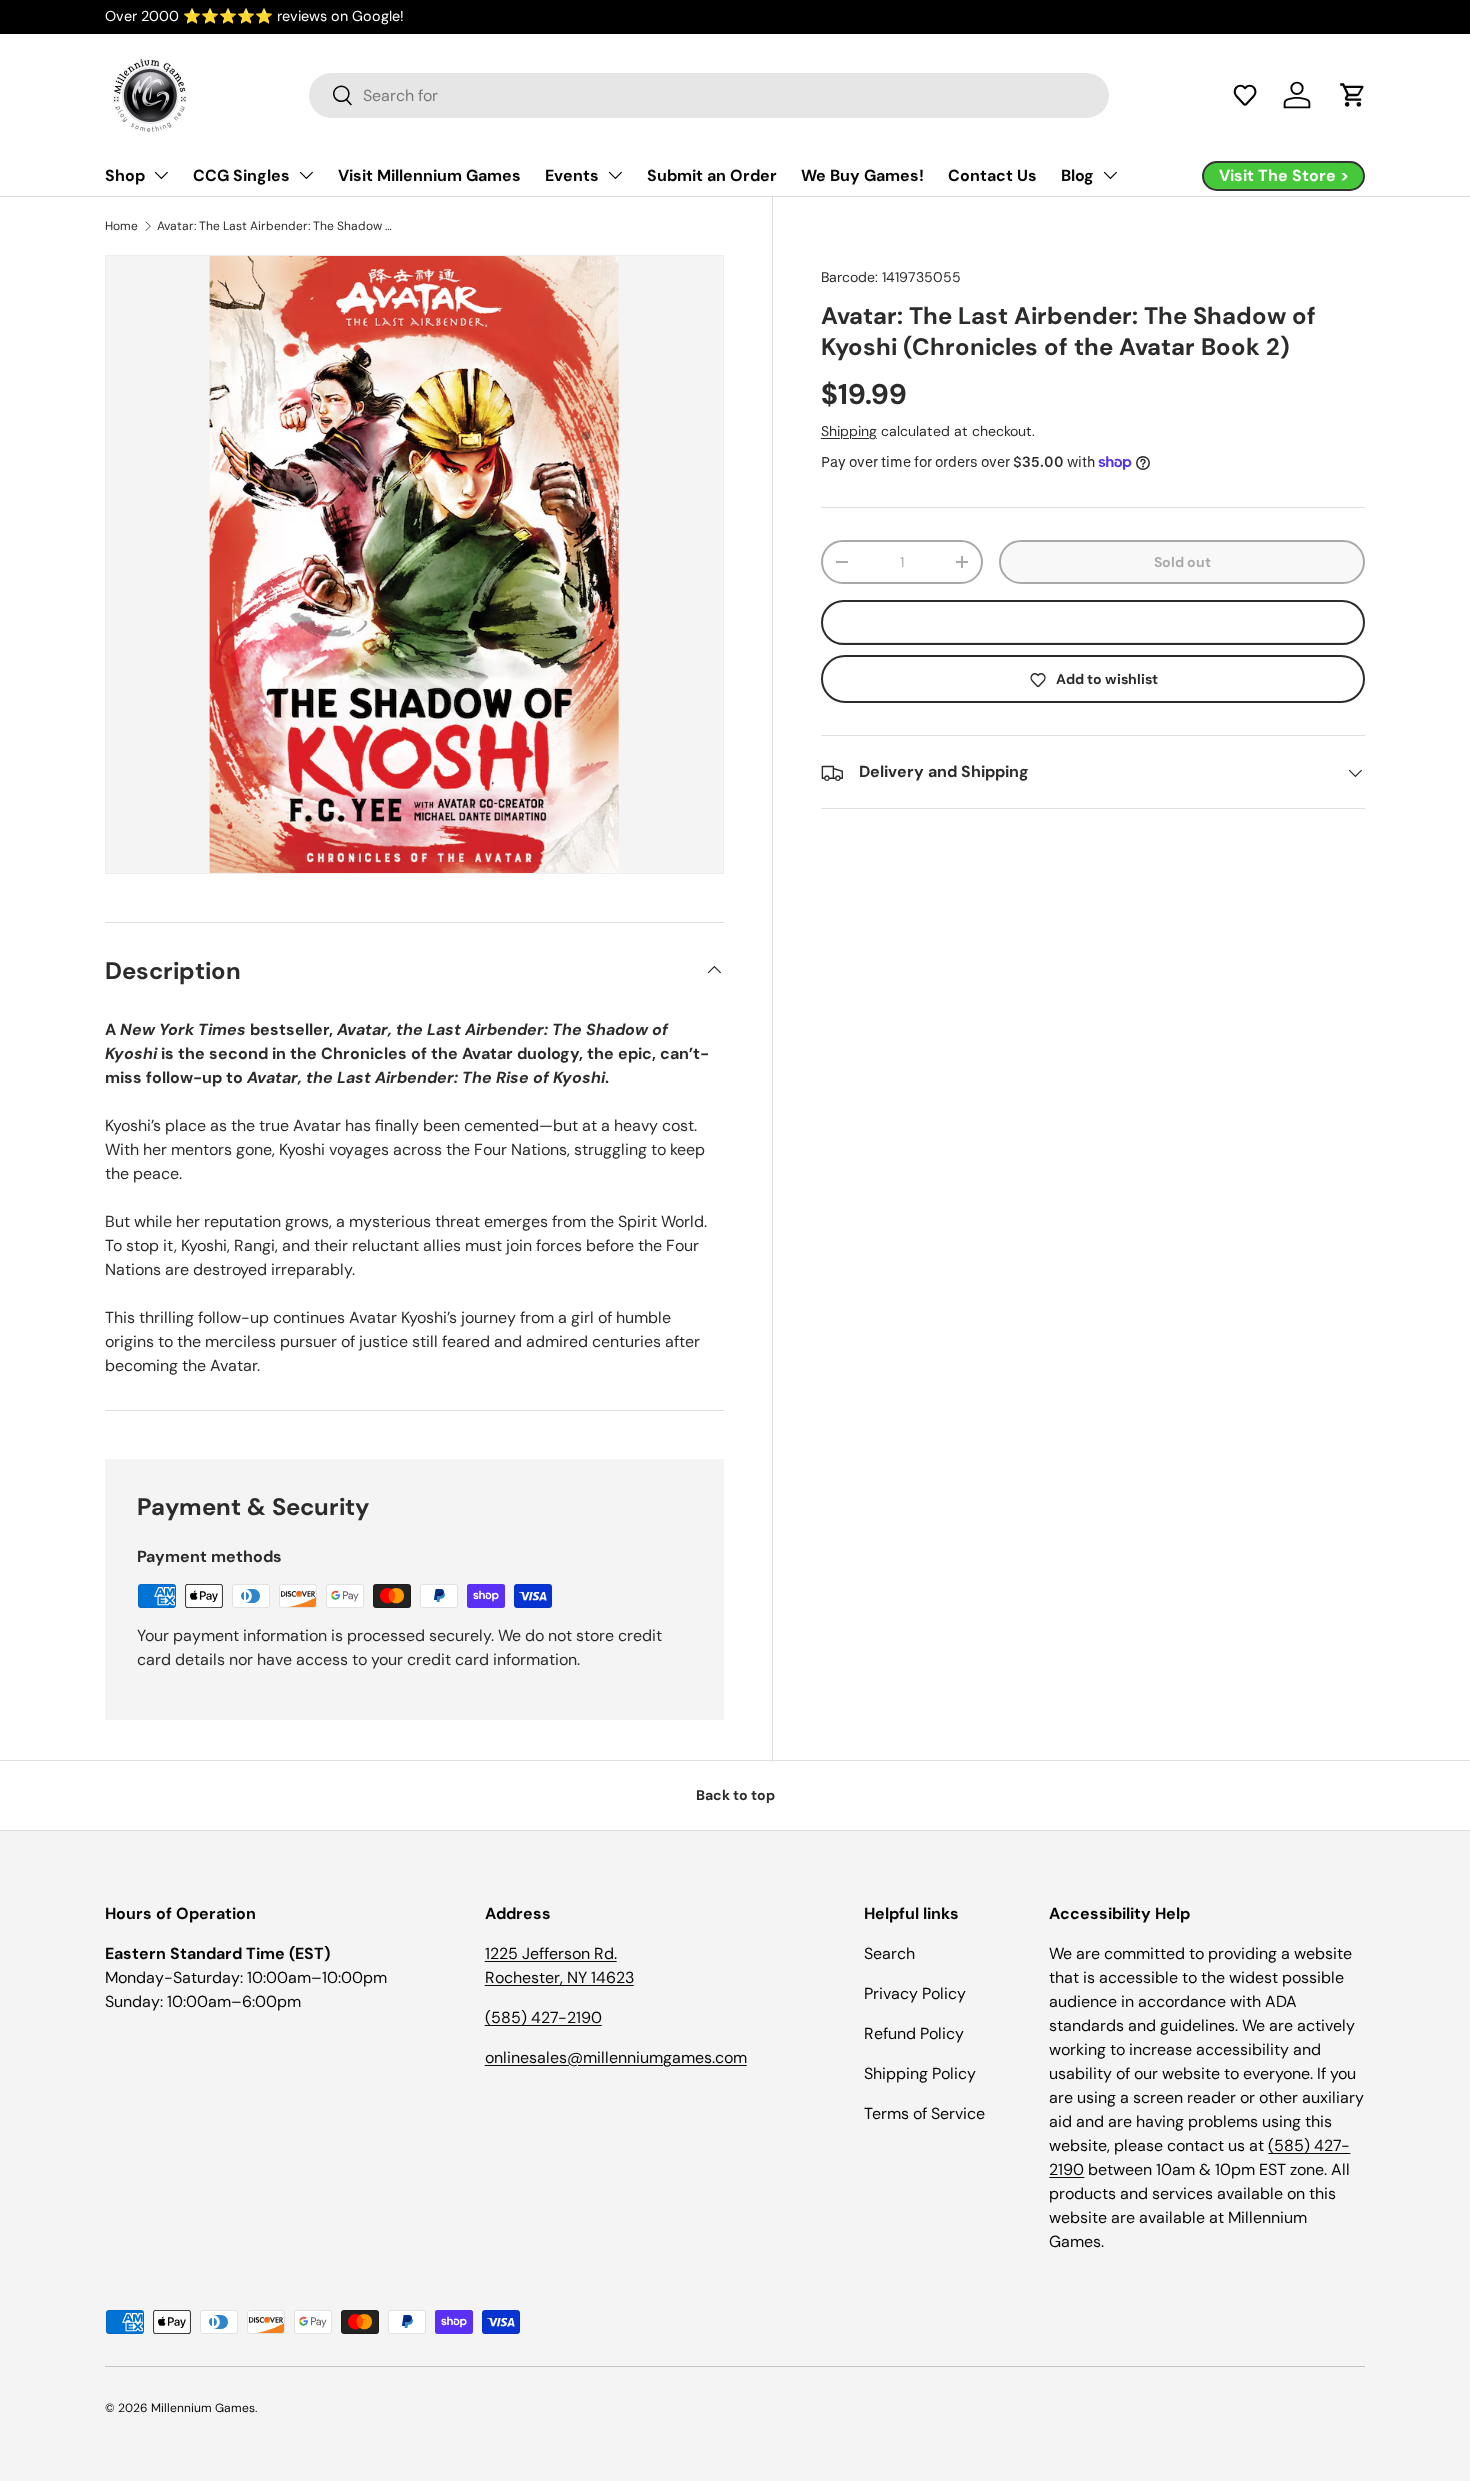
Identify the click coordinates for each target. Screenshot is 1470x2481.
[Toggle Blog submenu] (1110, 175)
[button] (1245, 95)
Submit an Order (712, 175)
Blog (1077, 175)
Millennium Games (203, 2408)
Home (121, 226)
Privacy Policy (915, 1993)
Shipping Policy (920, 2073)
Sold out (1182, 562)
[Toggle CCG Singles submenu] (306, 175)
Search (889, 1953)
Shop (125, 175)
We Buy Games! (862, 175)
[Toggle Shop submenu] (161, 175)
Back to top (735, 1795)
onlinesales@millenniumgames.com (616, 2057)
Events (572, 175)
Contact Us (992, 175)
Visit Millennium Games (429, 175)
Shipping (849, 431)
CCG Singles (241, 175)
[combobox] (709, 95)
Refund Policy (914, 2033)
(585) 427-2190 (543, 2017)
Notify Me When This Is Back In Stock (1093, 623)
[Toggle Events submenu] (615, 175)
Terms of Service (924, 2113)
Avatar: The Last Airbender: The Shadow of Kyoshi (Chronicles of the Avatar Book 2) (277, 226)
